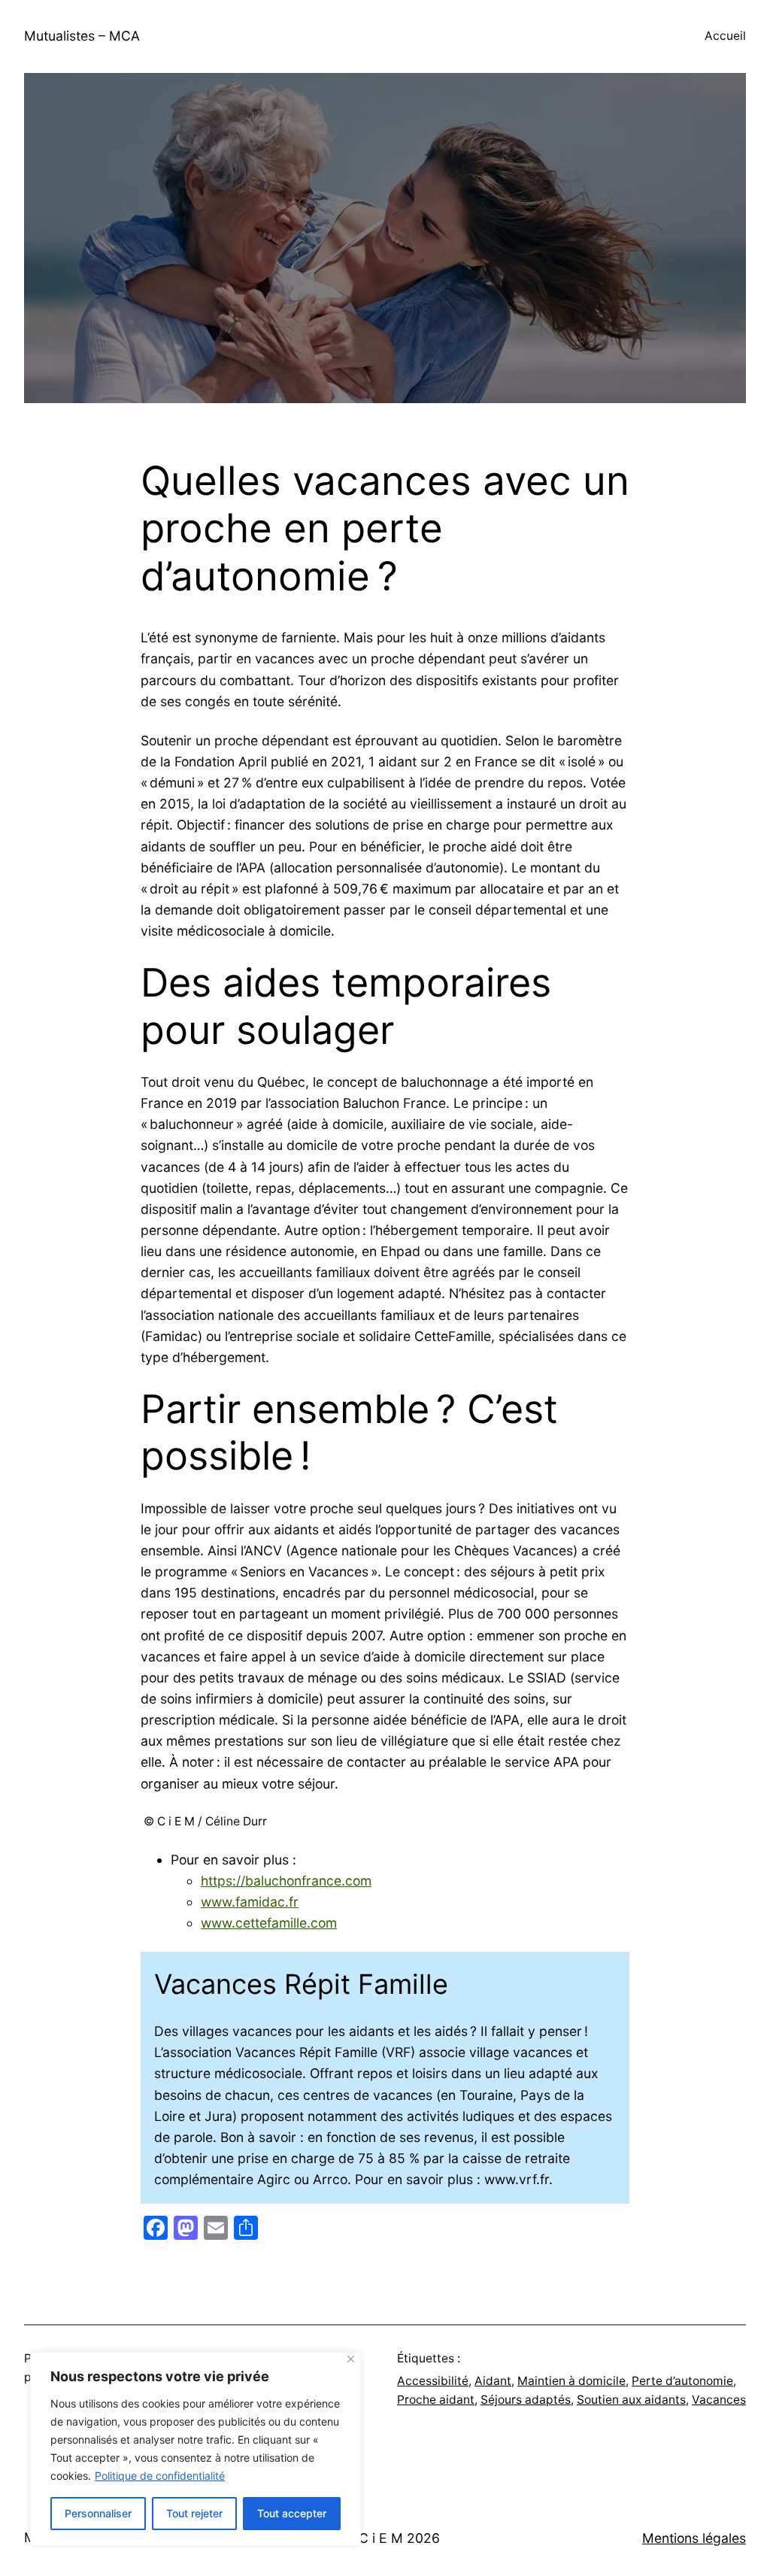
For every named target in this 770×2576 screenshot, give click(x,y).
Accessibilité (433, 2381)
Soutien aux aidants (631, 2400)
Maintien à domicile (571, 2381)
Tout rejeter (194, 2513)
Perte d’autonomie (682, 2381)
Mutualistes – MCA (82, 36)
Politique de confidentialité (160, 2476)
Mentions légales (694, 2538)
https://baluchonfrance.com (286, 1881)
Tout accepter (292, 2513)
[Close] (351, 2359)
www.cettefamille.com (269, 1923)
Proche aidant (436, 2400)
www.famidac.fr (250, 1902)
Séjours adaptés (526, 2400)
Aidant (493, 2381)
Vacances (719, 2400)
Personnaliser (98, 2513)
